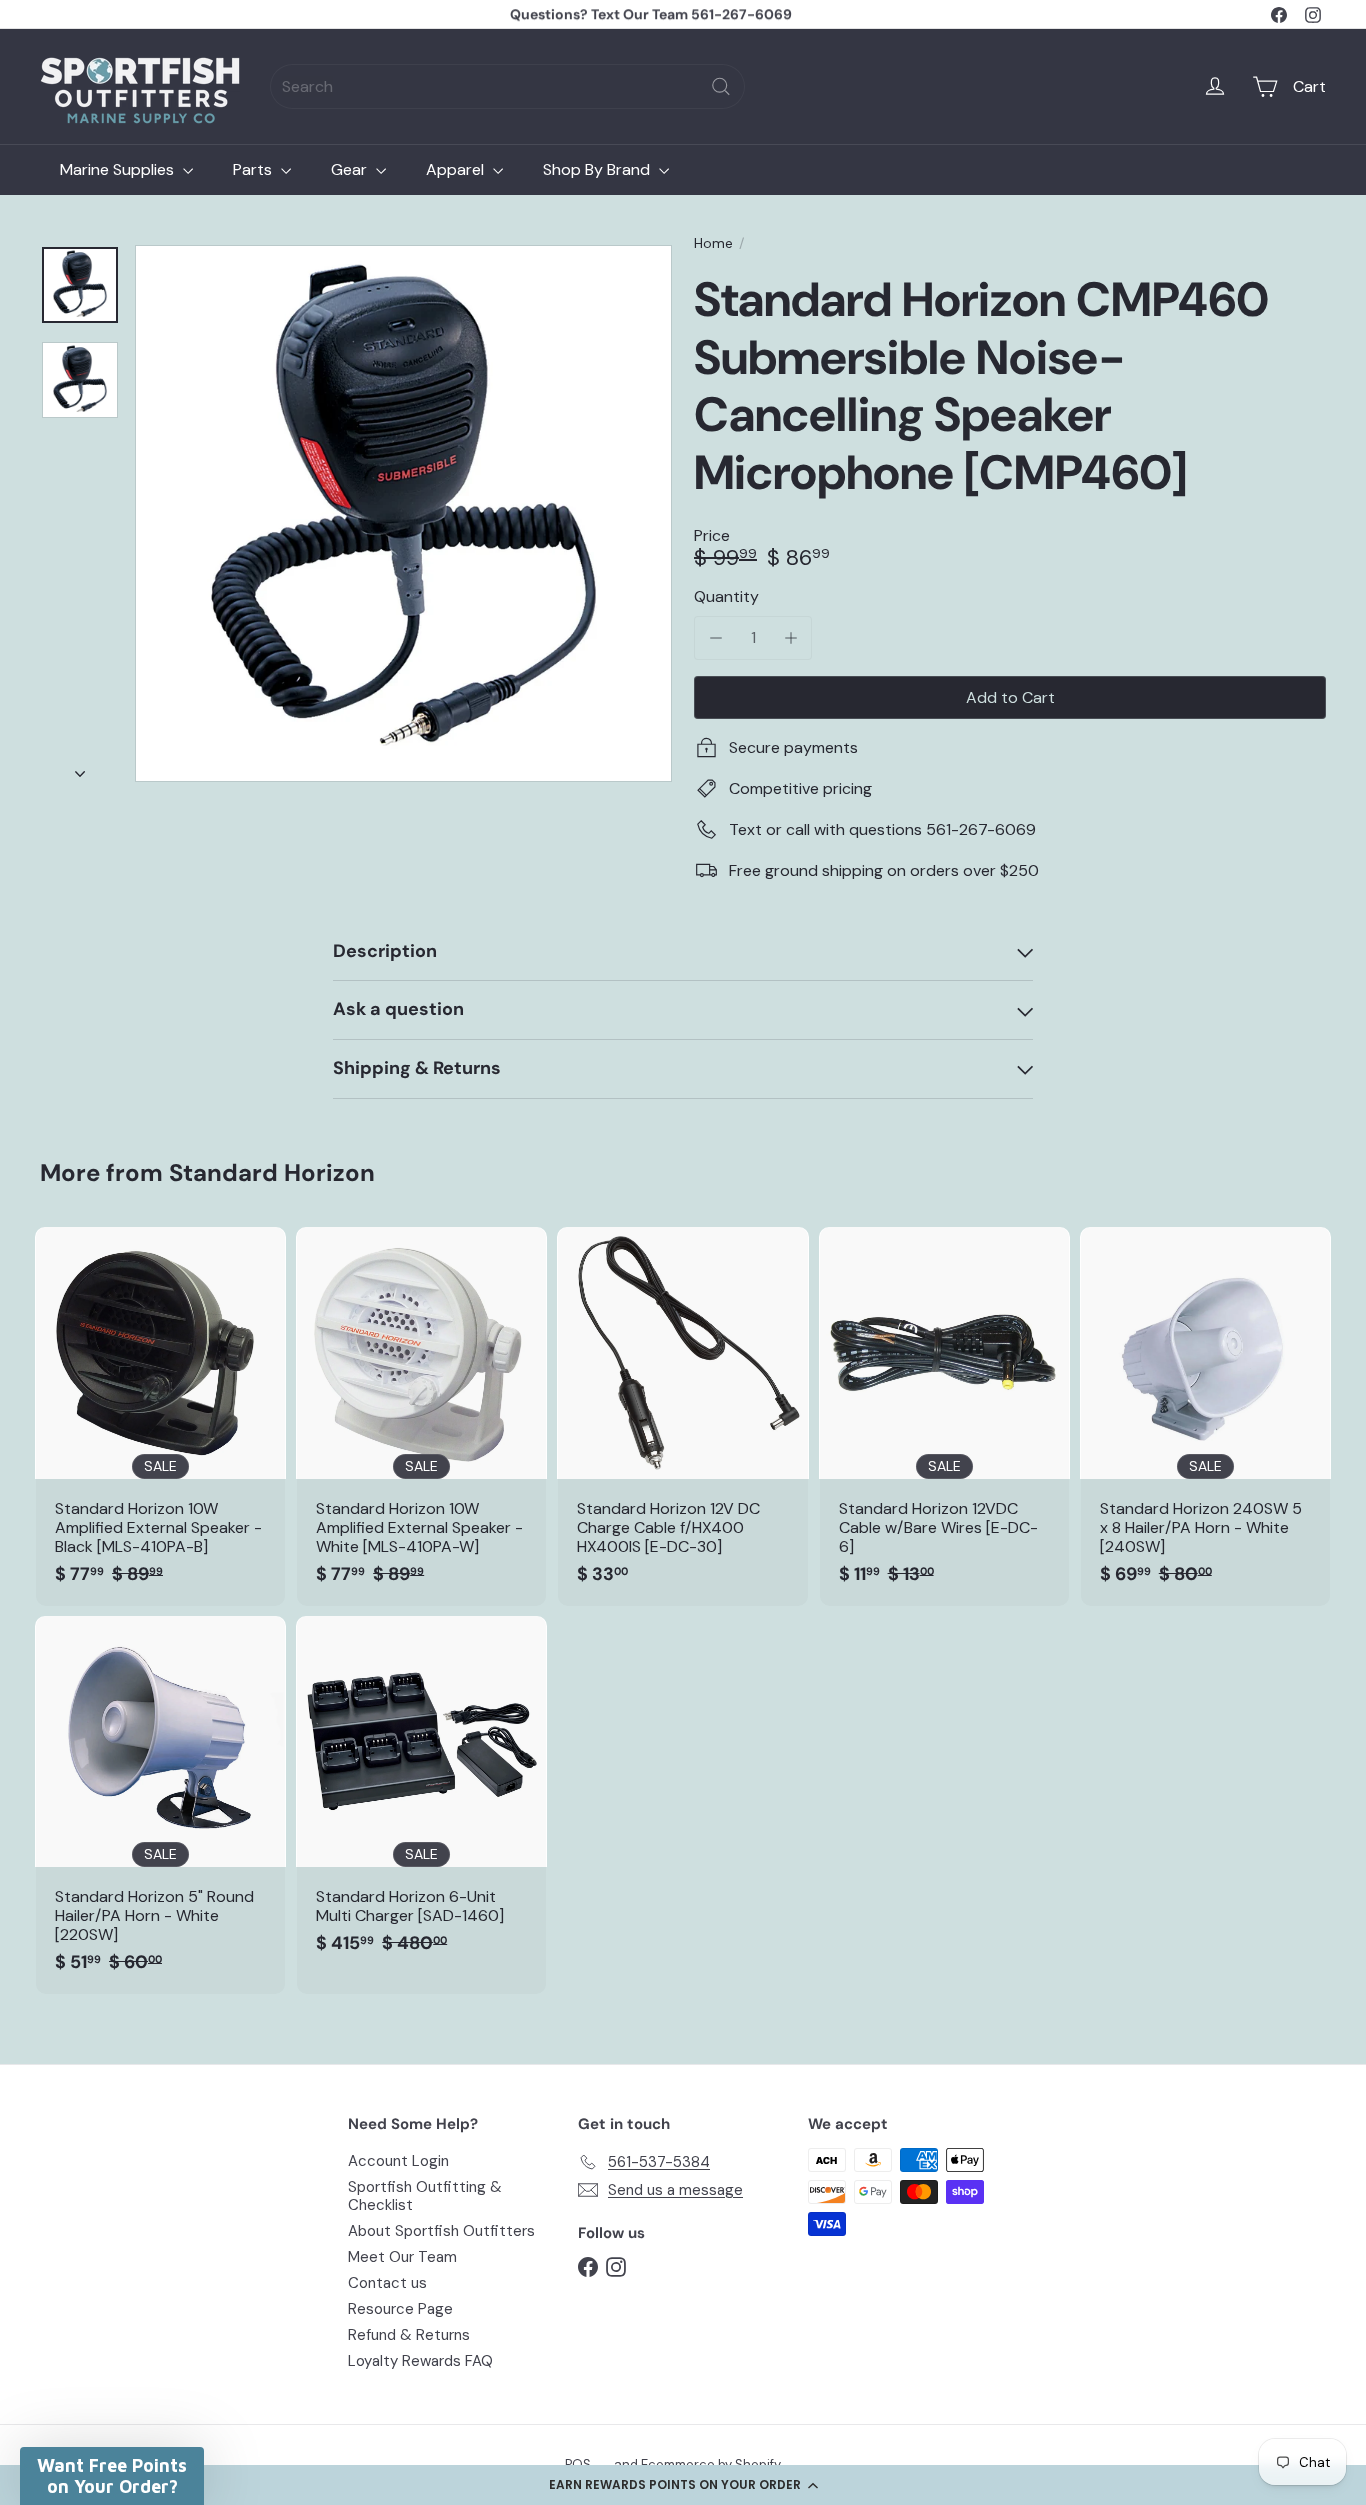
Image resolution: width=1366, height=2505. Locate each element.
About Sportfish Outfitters (441, 2231)
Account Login (398, 2161)
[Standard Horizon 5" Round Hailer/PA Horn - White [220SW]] (160, 1805)
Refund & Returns (409, 2335)
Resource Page (400, 2309)
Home (713, 243)
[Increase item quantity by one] (790, 637)
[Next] (80, 768)
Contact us (387, 2283)
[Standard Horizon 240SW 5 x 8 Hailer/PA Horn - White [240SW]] (1205, 1416)
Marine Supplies (119, 169)
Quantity (726, 596)
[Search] (721, 86)
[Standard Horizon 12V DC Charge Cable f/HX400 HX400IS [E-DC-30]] (682, 1416)
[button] (683, 2485)
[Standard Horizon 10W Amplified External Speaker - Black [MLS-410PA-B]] (160, 1416)
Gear (351, 169)
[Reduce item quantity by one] (715, 637)
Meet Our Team (402, 2257)
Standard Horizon (272, 1172)
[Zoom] (403, 513)
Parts (254, 169)
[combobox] (507, 86)
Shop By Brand (598, 169)
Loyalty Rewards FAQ (420, 2361)
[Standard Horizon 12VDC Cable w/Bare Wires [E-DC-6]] (944, 1416)
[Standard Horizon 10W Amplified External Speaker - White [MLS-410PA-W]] (421, 1416)
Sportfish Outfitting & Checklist (425, 2196)
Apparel (457, 169)
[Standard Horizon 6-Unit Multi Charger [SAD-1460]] (421, 1795)
